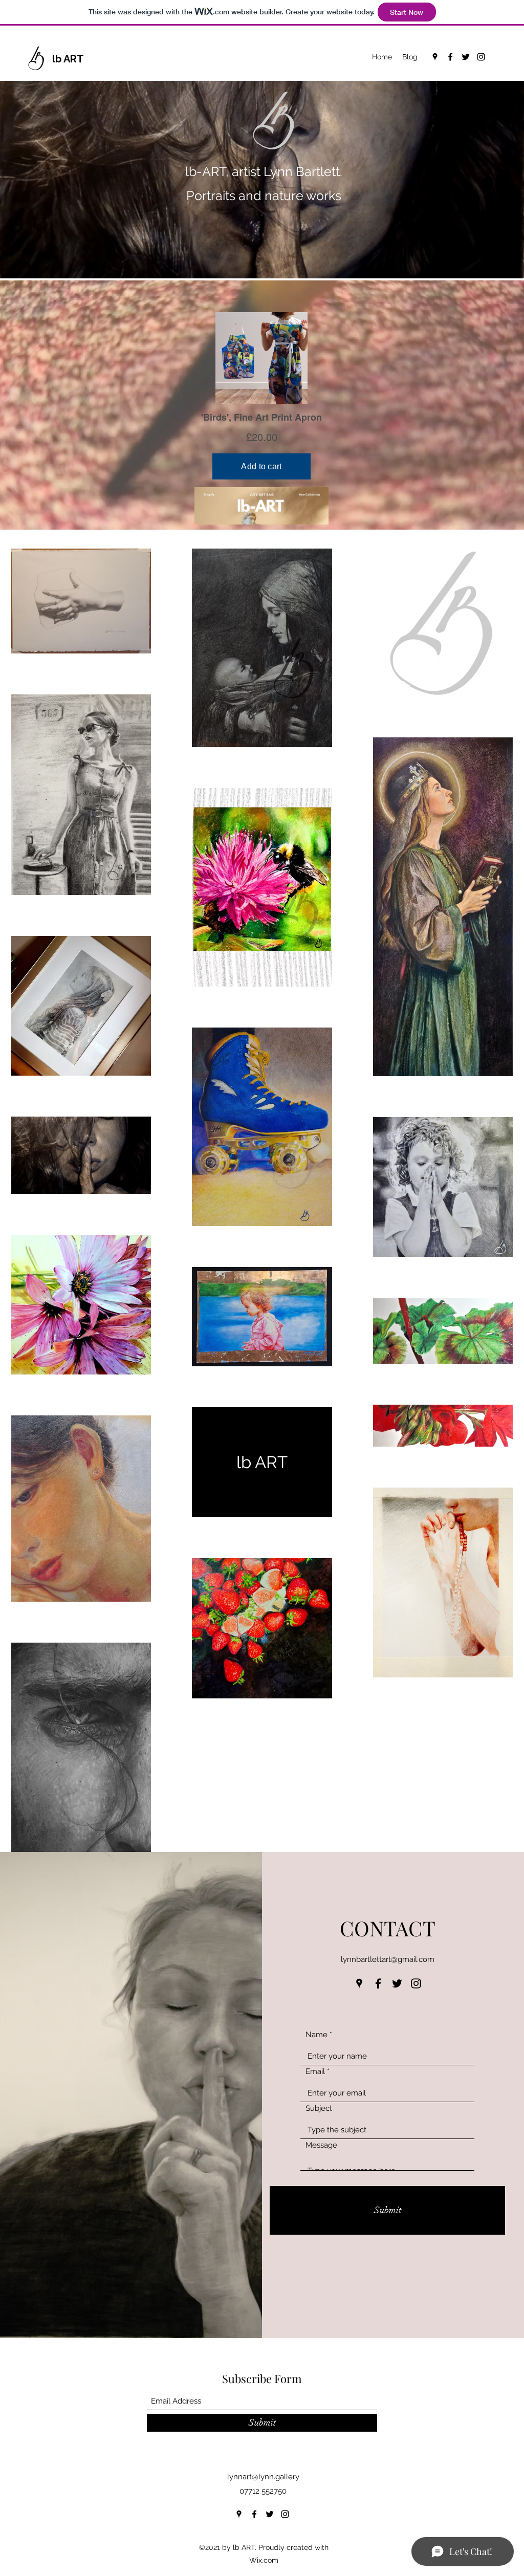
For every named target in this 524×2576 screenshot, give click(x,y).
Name (316, 2035)
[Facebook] (450, 57)
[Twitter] (466, 57)
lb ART (68, 59)
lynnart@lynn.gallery (263, 2477)
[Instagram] (481, 57)
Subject (319, 2109)
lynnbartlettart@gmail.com (388, 1959)
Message (321, 2145)
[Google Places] (435, 57)
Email (315, 2072)
